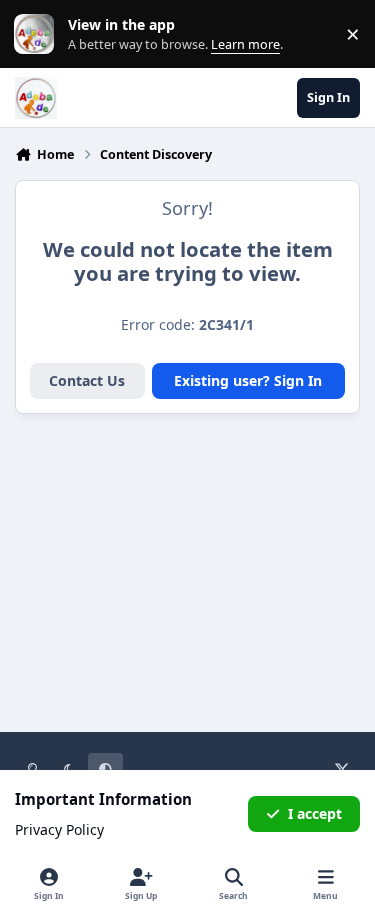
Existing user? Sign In (248, 380)
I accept (315, 813)
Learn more (38, 34)
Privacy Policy (59, 829)
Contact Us (87, 380)
